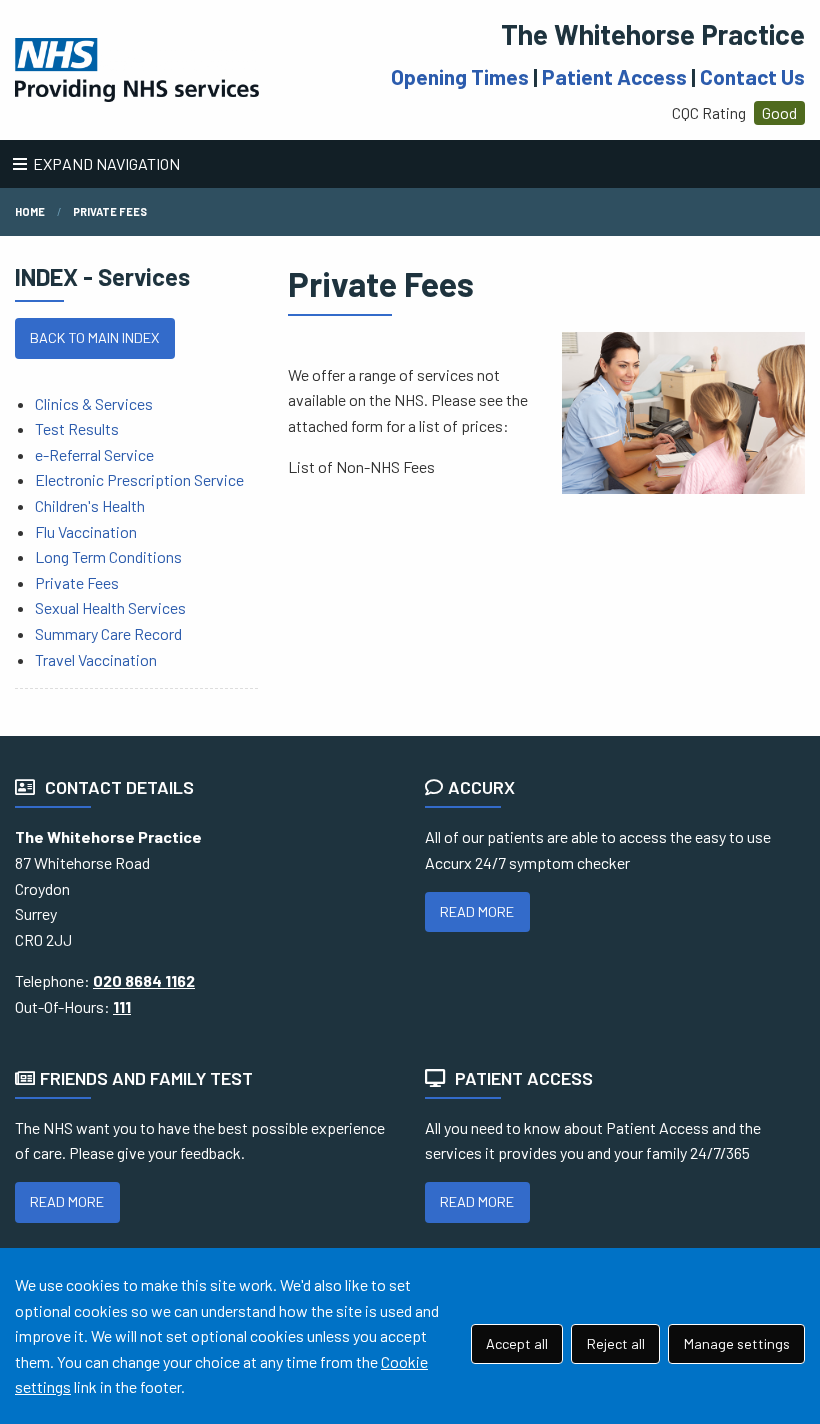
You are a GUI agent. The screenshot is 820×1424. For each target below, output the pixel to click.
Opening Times (460, 76)
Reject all (616, 1343)
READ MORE (477, 911)
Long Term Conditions (108, 556)
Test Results (77, 428)
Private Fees (110, 211)
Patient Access (614, 76)
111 (122, 1006)
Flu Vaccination (86, 531)
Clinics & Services (94, 403)
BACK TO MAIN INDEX (94, 337)
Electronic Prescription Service (139, 479)
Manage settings (737, 1343)
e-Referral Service (94, 454)
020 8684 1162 (144, 980)
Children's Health (90, 505)
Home (30, 211)
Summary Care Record (108, 633)
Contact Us (752, 76)
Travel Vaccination (96, 659)
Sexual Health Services (110, 607)
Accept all (517, 1343)
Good (779, 112)
